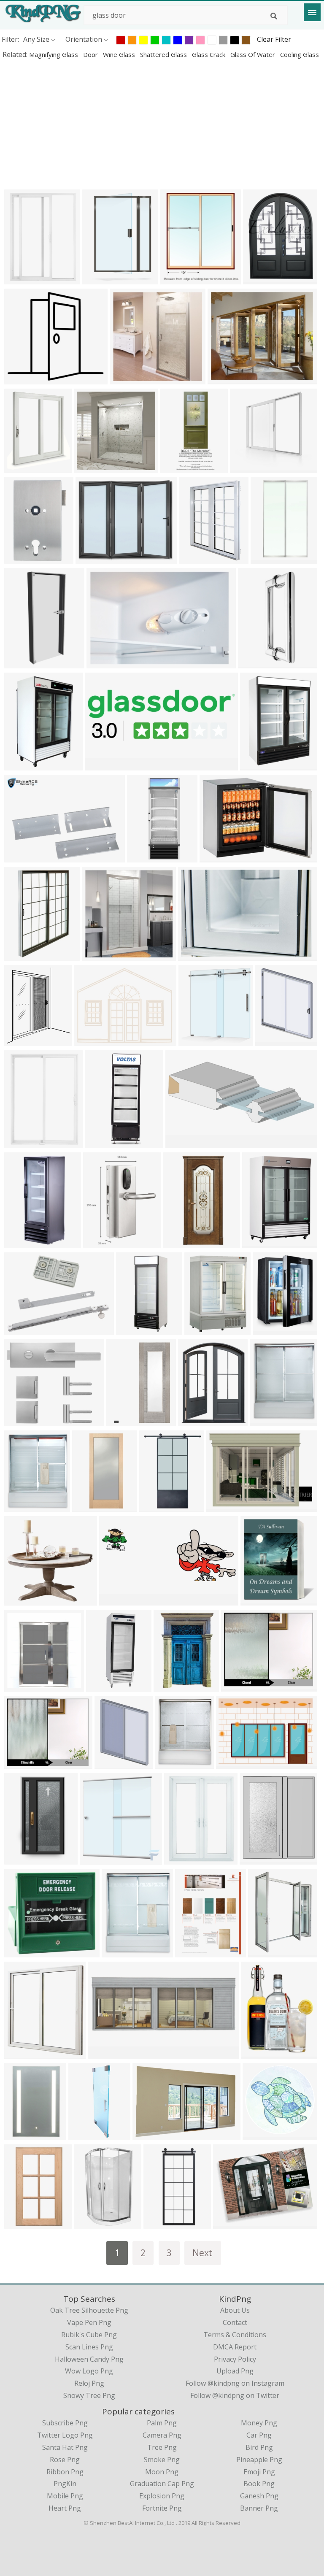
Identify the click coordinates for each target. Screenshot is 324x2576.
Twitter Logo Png (65, 2435)
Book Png (259, 2484)
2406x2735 (260, 1600)
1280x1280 (270, 558)
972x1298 (258, 765)
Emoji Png (259, 2472)
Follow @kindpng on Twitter (235, 2395)
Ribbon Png (65, 2472)
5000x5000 (272, 1329)
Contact (235, 2322)
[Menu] (312, 12)
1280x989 (255, 663)
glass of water (254, 54)
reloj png (89, 2383)
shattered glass (164, 54)
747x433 (102, 663)
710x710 (20, 1952)
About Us (235, 2310)
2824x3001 (146, 857)
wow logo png (89, 2371)
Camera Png (162, 2435)
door (91, 54)
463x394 (91, 558)
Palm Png (162, 2423)
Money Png (259, 2423)
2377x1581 (235, 1763)
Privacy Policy (235, 2359)
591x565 (20, 1600)
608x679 (20, 2053)
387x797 (176, 467)
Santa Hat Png (65, 2447)
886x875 (258, 2134)
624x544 (99, 1242)
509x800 (90, 2223)
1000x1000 (23, 279)
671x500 (148, 2134)
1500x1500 (197, 955)
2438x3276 (261, 2053)
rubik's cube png (89, 2335)
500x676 (194, 1420)
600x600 (132, 1329)
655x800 (258, 1242)
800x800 (20, 857)
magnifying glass (54, 54)
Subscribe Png (65, 2423)
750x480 (104, 2053)
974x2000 (90, 1506)
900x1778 (181, 1242)
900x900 (102, 1686)
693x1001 (124, 1420)
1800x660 (102, 765)
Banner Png (259, 2508)
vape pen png (89, 2322)
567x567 (155, 1506)
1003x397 (117, 1600)
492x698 (169, 1686)
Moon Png (162, 2472)
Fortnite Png (162, 2508)
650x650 (98, 279)
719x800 (264, 1952)
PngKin (65, 2484)
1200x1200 (104, 1142)
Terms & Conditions (235, 2335)
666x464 (229, 2223)
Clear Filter (274, 39)
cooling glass (300, 54)
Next (202, 2253)
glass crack (209, 54)
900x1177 (182, 1859)
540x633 (176, 279)
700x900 (271, 1040)
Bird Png (259, 2447)
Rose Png (65, 2460)
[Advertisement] (162, 124)
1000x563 (224, 1506)
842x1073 (22, 467)
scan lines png (89, 2347)
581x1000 (22, 955)
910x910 (20, 558)
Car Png (259, 2435)
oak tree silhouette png (89, 2310)
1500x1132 (219, 857)
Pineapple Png (259, 2460)
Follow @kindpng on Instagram (235, 2383)
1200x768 (127, 379)
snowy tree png (89, 2395)
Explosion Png (162, 2496)
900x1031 (22, 1686)
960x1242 (193, 1952)
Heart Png (65, 2508)
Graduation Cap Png (162, 2484)
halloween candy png (89, 2359)
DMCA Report (235, 2347)
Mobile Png (65, 2496)
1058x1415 (262, 279)
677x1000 (22, 765)
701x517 (90, 1040)
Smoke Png (162, 2460)
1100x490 (183, 1142)
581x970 (20, 2223)
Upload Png (235, 2371)
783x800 (195, 558)
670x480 (237, 1686)
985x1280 (161, 2223)
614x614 (246, 467)
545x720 (20, 1859)
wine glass (120, 54)
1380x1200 (227, 379)
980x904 (20, 379)
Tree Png (162, 2447)
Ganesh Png (259, 2496)
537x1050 (22, 1242)
